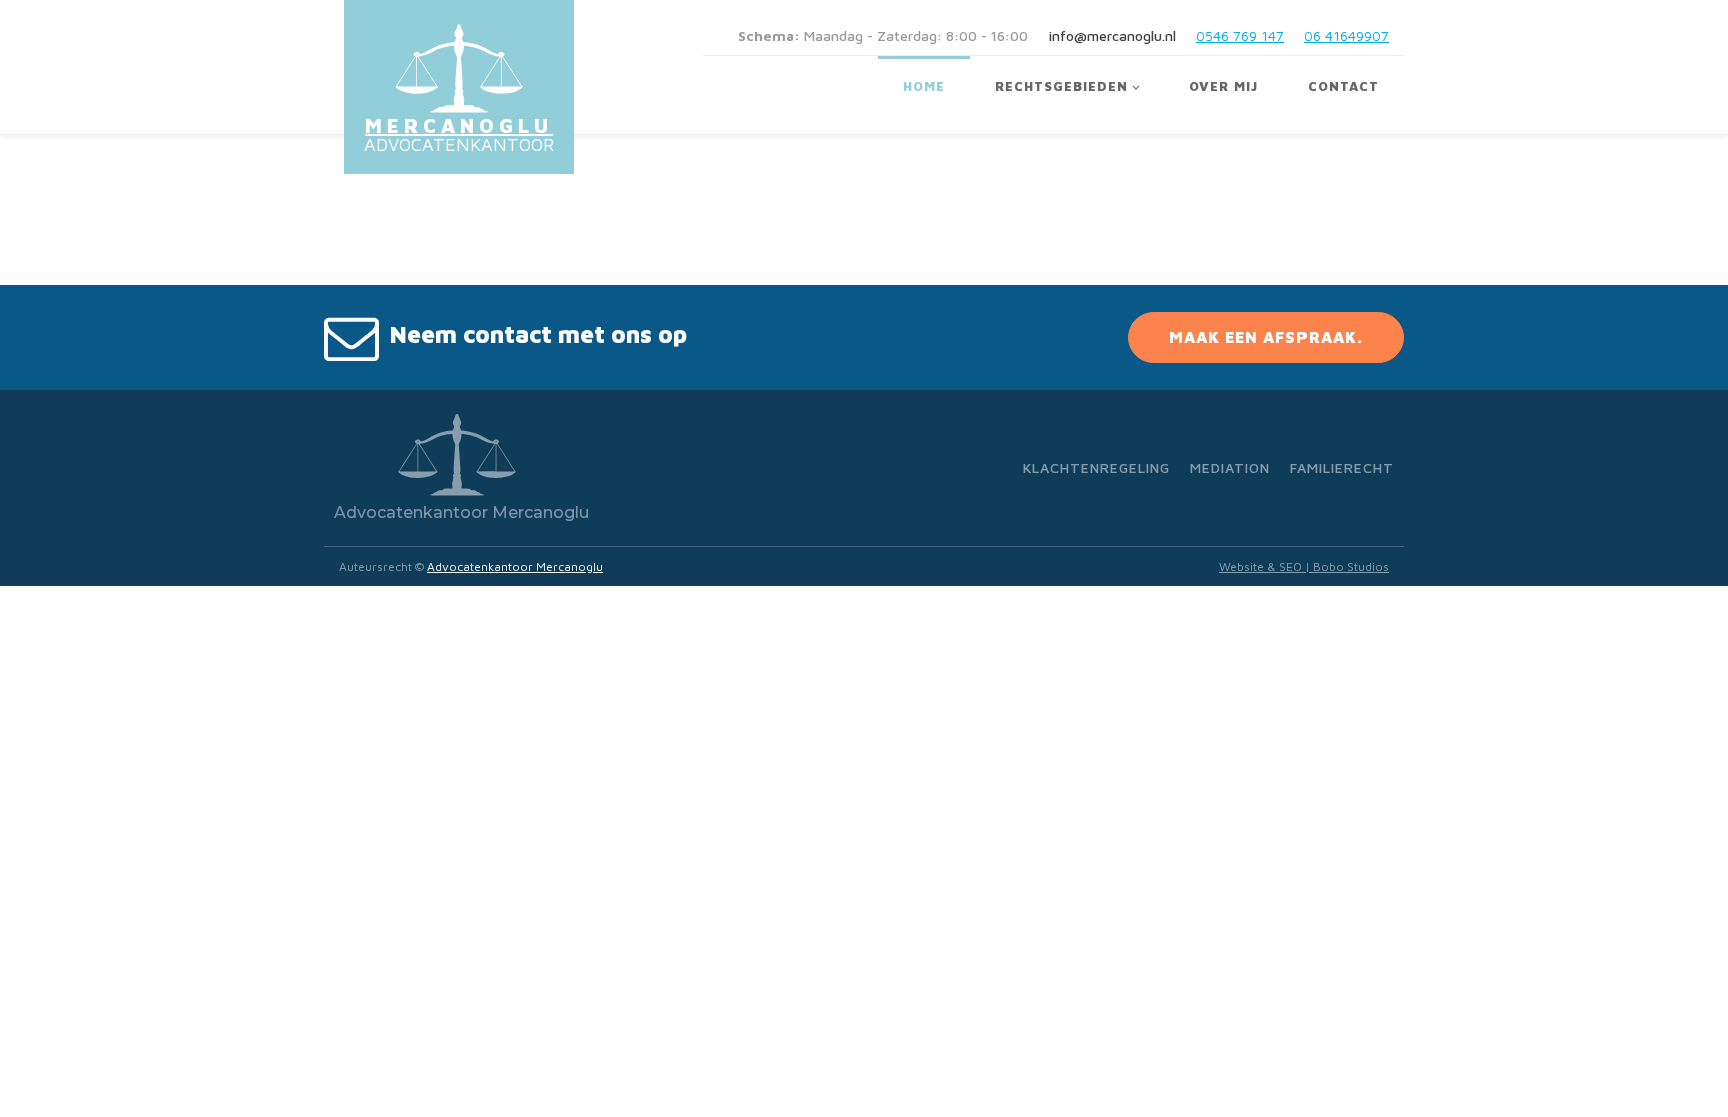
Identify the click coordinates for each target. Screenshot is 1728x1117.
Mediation (1230, 467)
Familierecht (1342, 467)
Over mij (1223, 86)
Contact (1343, 86)
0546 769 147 (1240, 35)
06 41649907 (1346, 35)
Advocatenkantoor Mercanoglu (515, 566)
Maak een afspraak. (1266, 337)
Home (924, 86)
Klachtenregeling (1096, 467)
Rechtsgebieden (1061, 86)
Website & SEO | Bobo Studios (1304, 566)
